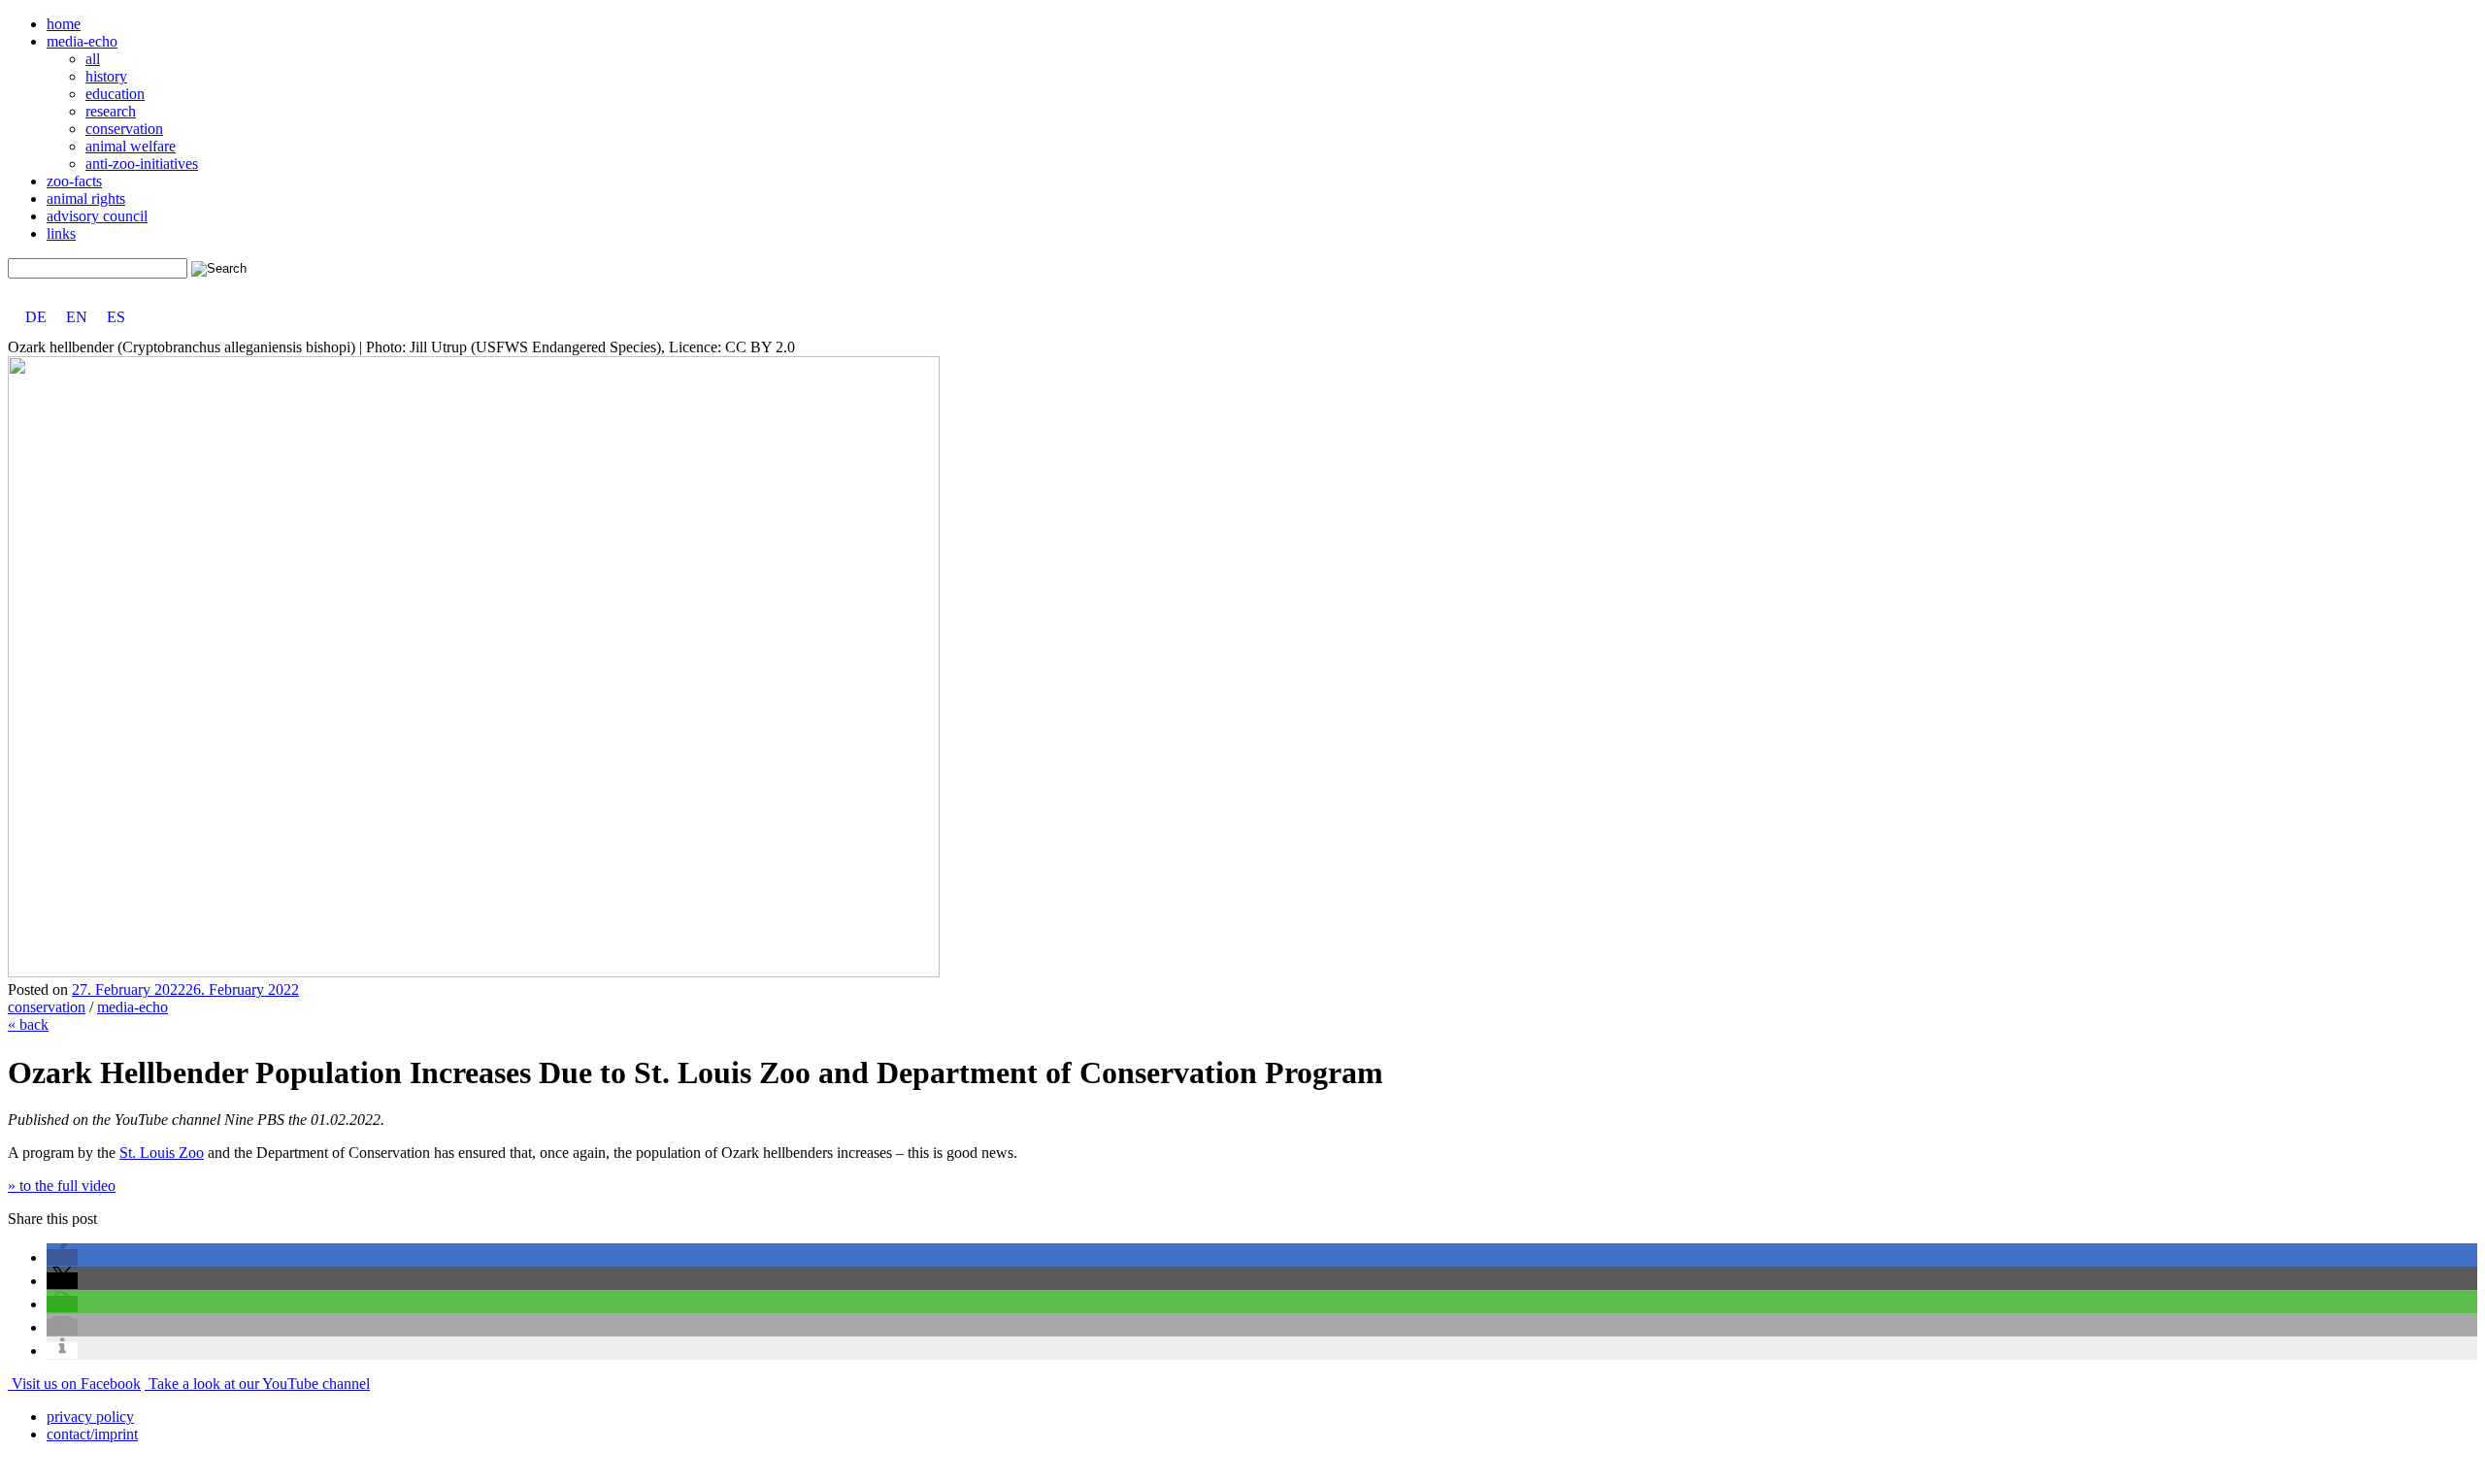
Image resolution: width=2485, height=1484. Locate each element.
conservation (124, 129)
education (115, 94)
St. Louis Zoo (162, 1153)
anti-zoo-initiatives (142, 164)
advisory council (97, 216)
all (93, 59)
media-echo (82, 41)
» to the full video (62, 1186)
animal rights (86, 198)
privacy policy (90, 1417)
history (106, 76)
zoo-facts (74, 181)
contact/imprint (92, 1434)
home (64, 24)
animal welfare (131, 146)
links (61, 233)
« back (28, 1024)
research (111, 111)
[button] (62, 1257)
